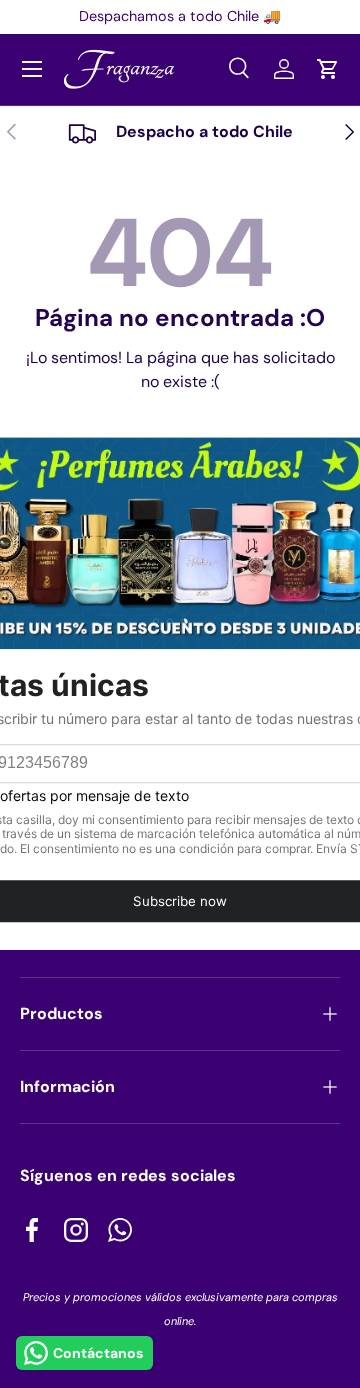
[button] (328, 69)
